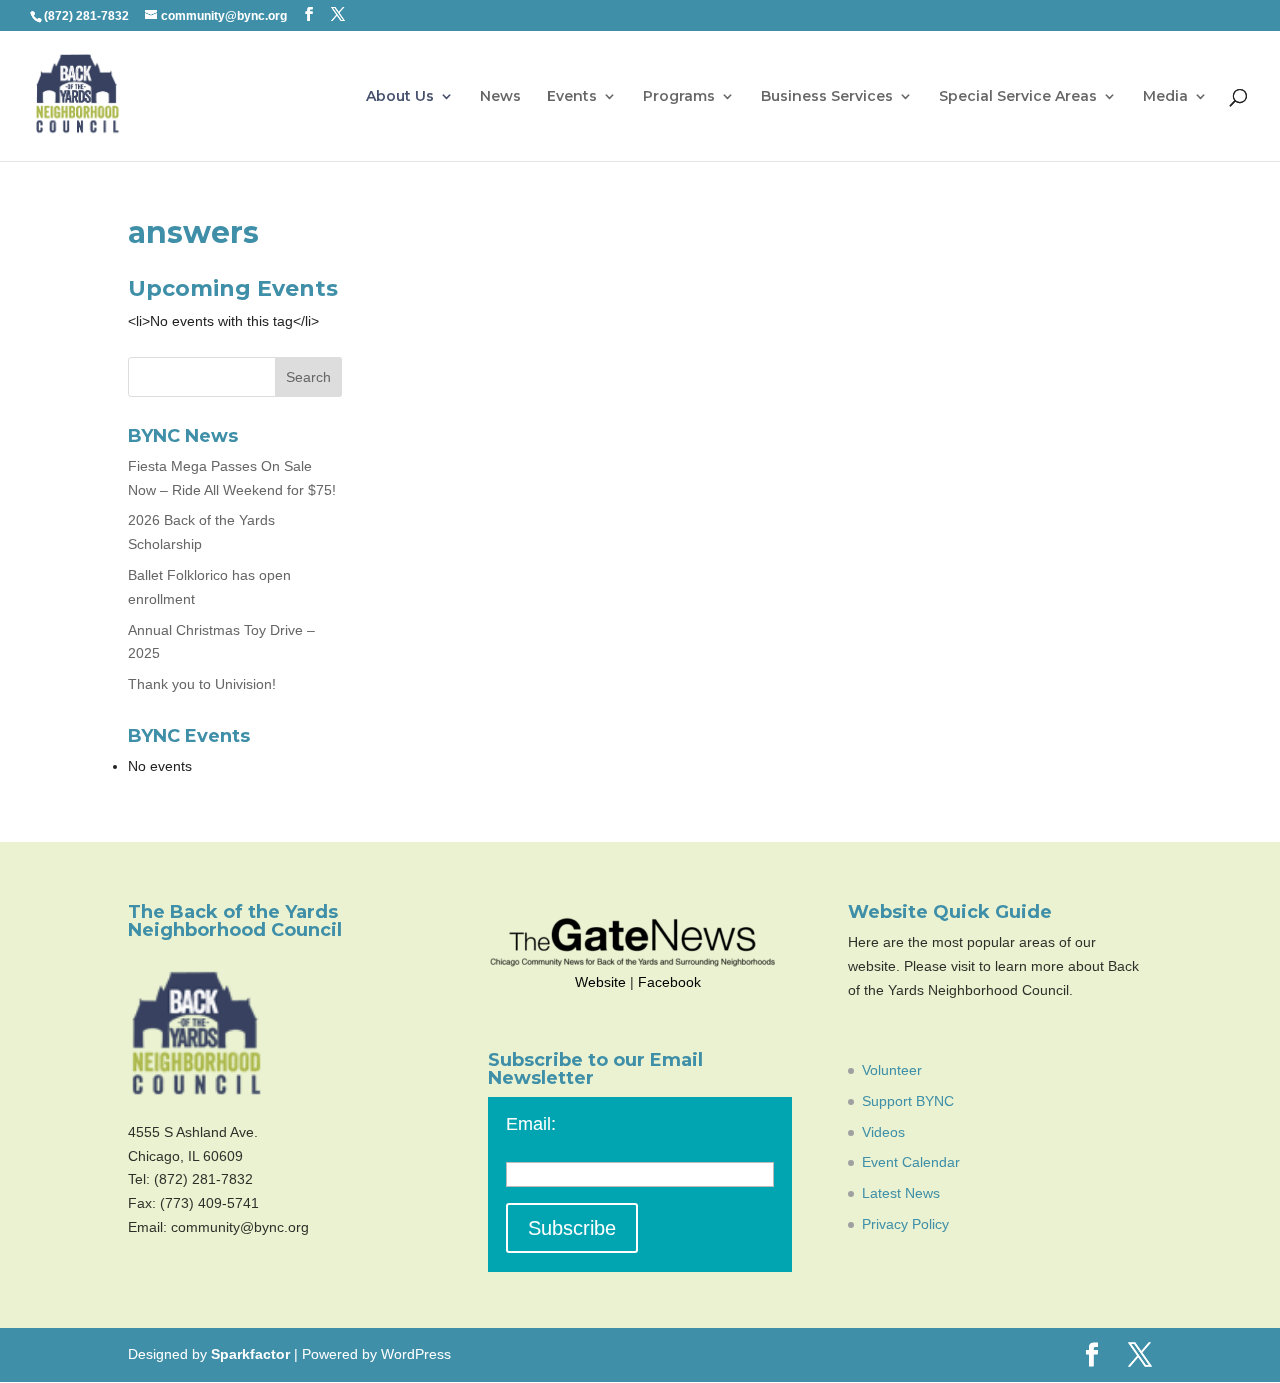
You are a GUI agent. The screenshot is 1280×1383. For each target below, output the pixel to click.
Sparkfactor (250, 1354)
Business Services (827, 97)
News (500, 97)
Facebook (669, 982)
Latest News (901, 1193)
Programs (679, 97)
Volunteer (892, 1070)
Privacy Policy (905, 1224)
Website (600, 982)
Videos (883, 1132)
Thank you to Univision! (202, 684)
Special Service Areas (1018, 97)
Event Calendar (911, 1162)
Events (572, 97)
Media (1165, 97)
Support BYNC (908, 1101)
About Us (400, 97)
